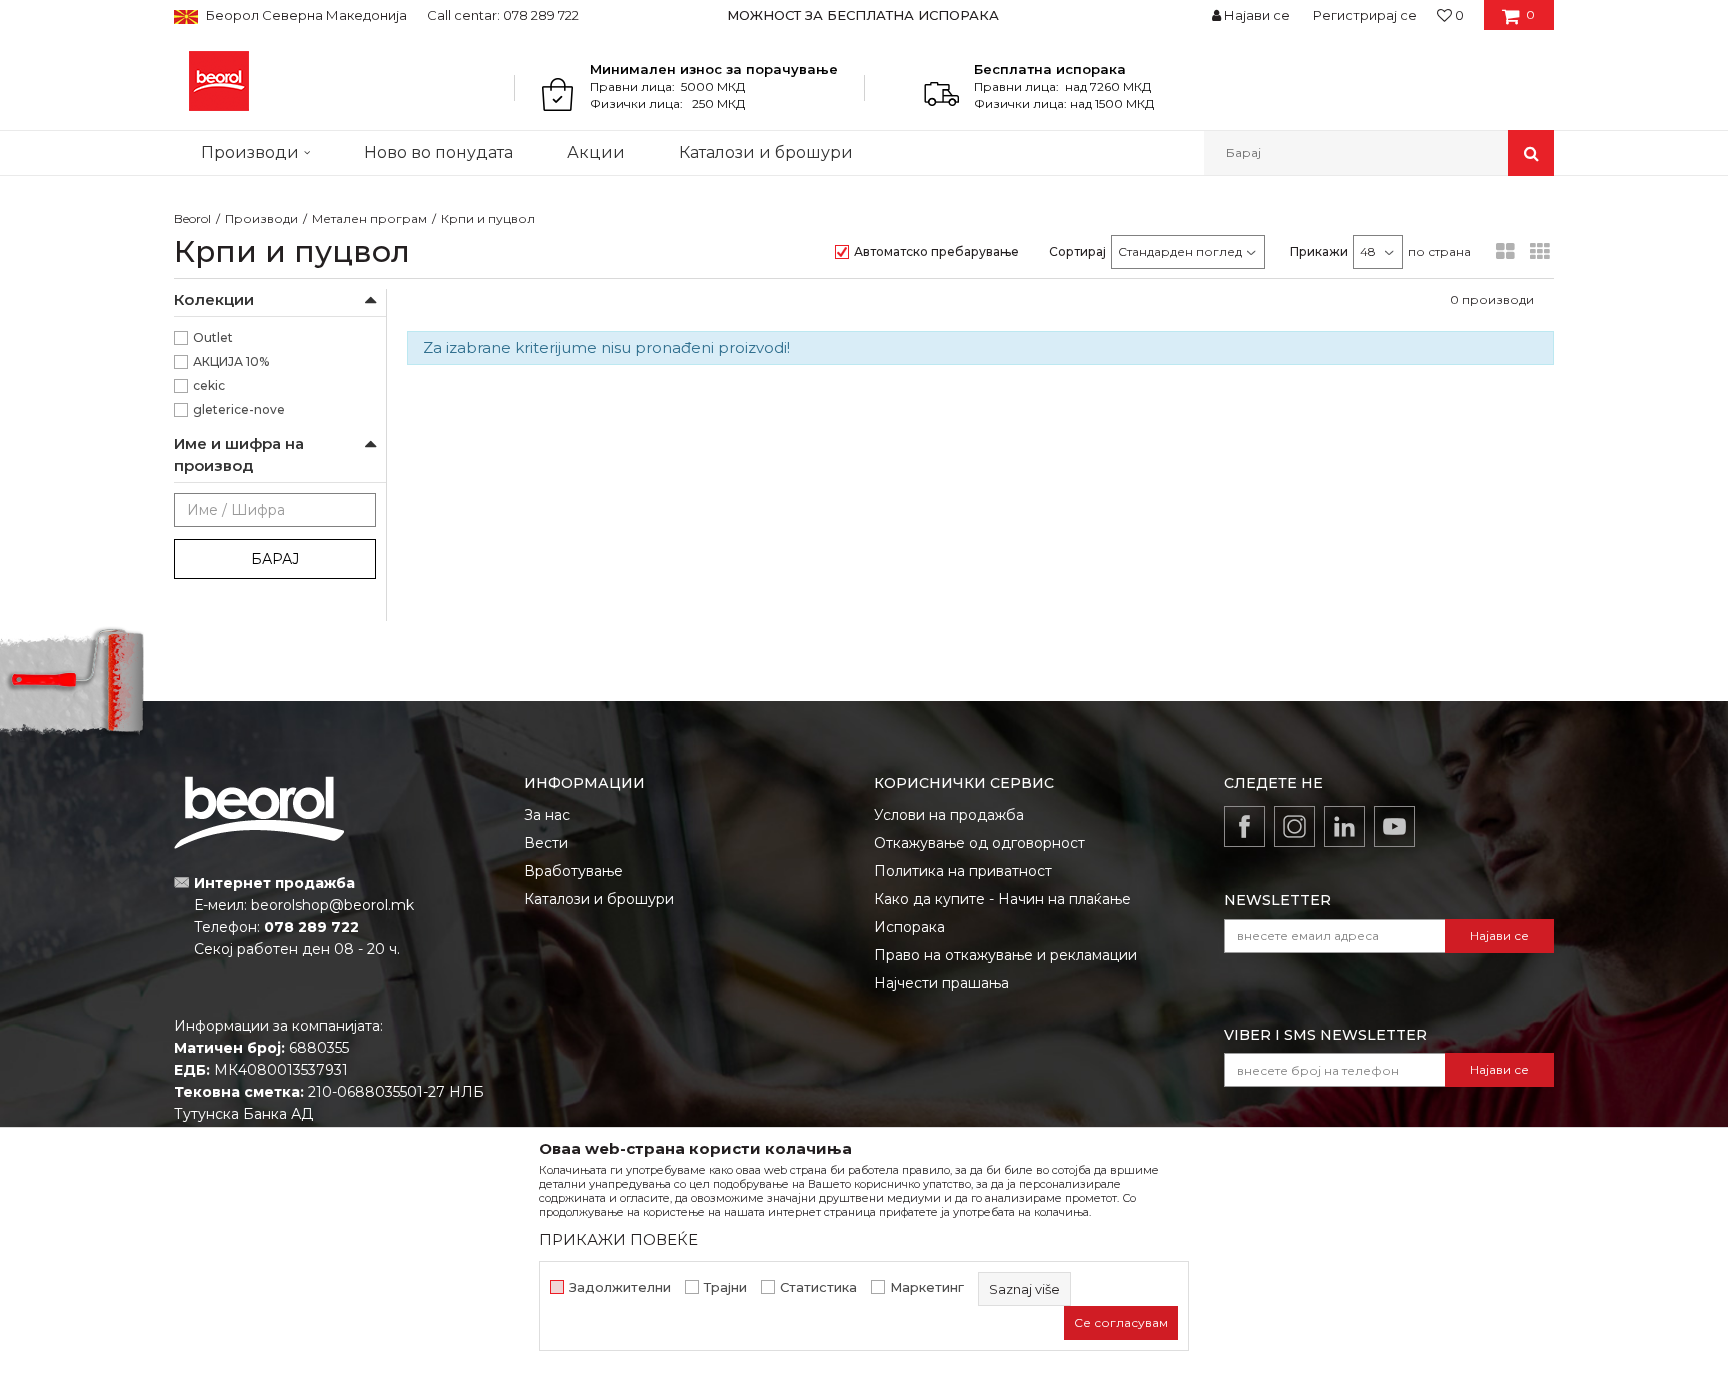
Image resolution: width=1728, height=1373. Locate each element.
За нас (547, 815)
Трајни (725, 1287)
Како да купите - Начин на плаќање (1002, 899)
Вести (546, 843)
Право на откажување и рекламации (1005, 955)
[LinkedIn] (1344, 826)
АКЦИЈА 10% (231, 361)
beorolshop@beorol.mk (332, 905)
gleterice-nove (239, 409)
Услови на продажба (949, 815)
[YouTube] (1394, 826)
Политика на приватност (963, 871)
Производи (261, 218)
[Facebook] (1244, 826)
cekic (209, 385)
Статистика (818, 1287)
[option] (864, 15)
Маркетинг (927, 1287)
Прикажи (1319, 251)
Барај (275, 559)
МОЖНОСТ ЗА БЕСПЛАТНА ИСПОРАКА (863, 15)
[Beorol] (219, 81)
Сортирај (1077, 251)
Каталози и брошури (599, 899)
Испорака (909, 927)
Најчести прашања (941, 983)
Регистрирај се (1365, 15)
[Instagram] (1294, 826)
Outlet (213, 337)
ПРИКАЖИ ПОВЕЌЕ (618, 1239)
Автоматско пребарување (936, 251)
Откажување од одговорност (979, 843)
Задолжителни (620, 1287)
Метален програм (369, 218)
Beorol (192, 218)
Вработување (573, 871)
